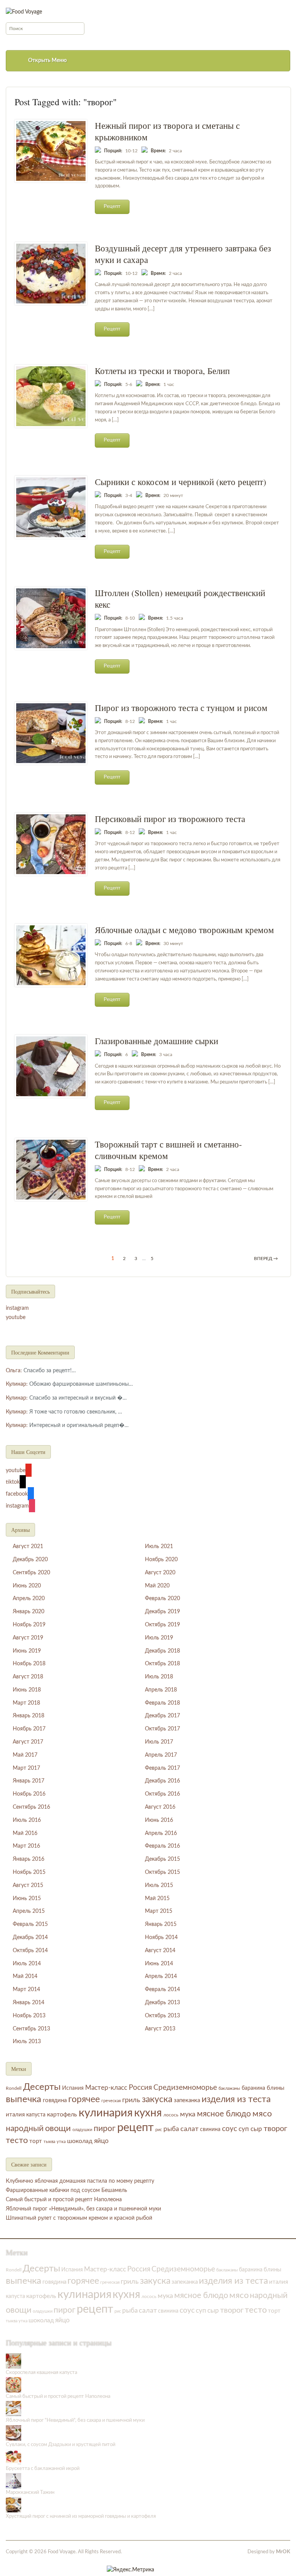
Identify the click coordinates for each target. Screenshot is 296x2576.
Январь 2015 (161, 1924)
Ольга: (14, 1371)
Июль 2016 (27, 1820)
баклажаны (229, 2088)
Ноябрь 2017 (29, 1729)
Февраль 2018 (162, 1703)
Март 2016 (26, 1846)
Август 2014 (160, 1951)
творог (275, 2129)
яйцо (101, 2141)
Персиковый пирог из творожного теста (170, 819)
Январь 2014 (29, 2003)
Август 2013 (160, 2029)
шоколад (80, 2141)
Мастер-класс (106, 2088)
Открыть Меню (47, 61)
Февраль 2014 (162, 1990)
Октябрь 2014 (30, 1951)
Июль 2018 (159, 1677)
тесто (17, 2140)
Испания (73, 2088)
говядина (55, 2100)
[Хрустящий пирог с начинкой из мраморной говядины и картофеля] (13, 2504)
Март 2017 (26, 1768)
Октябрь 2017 (162, 1729)
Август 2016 (160, 1807)
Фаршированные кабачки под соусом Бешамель (66, 2190)
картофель (62, 2114)
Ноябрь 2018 (29, 1664)
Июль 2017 (159, 1742)
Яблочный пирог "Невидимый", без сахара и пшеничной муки (75, 2420)
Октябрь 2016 (162, 1794)
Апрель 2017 (161, 1755)
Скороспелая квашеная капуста (41, 2373)
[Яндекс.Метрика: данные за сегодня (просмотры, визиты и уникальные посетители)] (130, 2570)
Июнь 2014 (159, 1964)
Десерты (42, 2087)
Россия (140, 2088)
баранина (253, 2088)
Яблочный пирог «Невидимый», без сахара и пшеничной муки (83, 2209)
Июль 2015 (159, 1885)
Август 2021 (28, 1547)
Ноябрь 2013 (29, 2016)
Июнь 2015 (27, 1899)
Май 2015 (157, 1899)
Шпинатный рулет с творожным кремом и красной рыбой (79, 2218)
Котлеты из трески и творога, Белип (162, 371)
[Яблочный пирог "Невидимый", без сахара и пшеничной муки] (13, 2409)
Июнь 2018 (27, 1690)
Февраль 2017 (162, 1768)
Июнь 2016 (159, 1820)
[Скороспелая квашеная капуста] (13, 2361)
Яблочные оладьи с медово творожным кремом (184, 930)
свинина (210, 2130)
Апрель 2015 (29, 1911)
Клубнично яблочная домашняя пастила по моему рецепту (80, 2181)
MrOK (283, 2552)
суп (244, 2129)
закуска (157, 2099)
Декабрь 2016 (162, 1781)
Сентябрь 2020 (31, 1573)
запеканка (187, 2100)
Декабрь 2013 (162, 2003)
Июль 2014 (27, 1964)
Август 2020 (160, 1573)
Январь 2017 (29, 1781)
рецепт (135, 2128)
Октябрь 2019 (162, 1625)
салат (189, 2129)
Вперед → (266, 1259)
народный (25, 2129)
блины (276, 2088)
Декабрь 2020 (30, 1560)
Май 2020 (157, 1586)
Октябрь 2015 (162, 1872)
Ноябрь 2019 (29, 1625)
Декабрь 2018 (162, 1651)
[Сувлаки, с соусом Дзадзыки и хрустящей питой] (13, 2433)
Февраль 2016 (162, 1846)
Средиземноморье (185, 2088)
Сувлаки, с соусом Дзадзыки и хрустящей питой (61, 2445)
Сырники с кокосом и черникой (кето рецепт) (181, 482)
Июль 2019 (159, 1638)
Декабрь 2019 (162, 1612)
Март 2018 (26, 1703)
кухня (148, 2113)
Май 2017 (25, 1755)
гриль (131, 2100)
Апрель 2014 (161, 1976)
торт (36, 2141)
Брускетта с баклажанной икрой (43, 2469)
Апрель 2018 (161, 1690)
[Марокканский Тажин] (13, 2481)
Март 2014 (26, 1990)
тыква (49, 2142)
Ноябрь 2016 (29, 1794)
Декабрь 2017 (162, 1716)
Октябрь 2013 (162, 2016)
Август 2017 (28, 1742)
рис (159, 2130)
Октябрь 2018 (162, 1664)
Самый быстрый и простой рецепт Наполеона (64, 2200)
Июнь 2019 (27, 1651)
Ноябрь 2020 (161, 1560)
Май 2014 (25, 1976)
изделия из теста (236, 2099)
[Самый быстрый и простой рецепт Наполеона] (13, 2385)
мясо (262, 2114)
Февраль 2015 (30, 1924)
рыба (171, 2129)
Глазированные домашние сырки (156, 1041)
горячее (84, 2099)
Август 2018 (28, 1677)
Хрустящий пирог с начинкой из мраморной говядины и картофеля (81, 2516)
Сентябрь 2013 (31, 2029)
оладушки (82, 2130)
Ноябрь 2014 (161, 1937)
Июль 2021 (159, 1547)
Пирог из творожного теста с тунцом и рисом (181, 708)
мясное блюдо (224, 2114)
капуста (36, 2115)
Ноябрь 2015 (29, 1872)
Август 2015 (28, 1885)
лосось (171, 2115)
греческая (111, 2101)
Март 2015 (159, 1911)
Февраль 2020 (162, 1599)
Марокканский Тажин (30, 2493)
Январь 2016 (29, 1859)
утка (61, 2142)
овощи (58, 2128)
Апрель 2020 (29, 1599)
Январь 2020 (29, 1612)
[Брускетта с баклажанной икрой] (13, 2457)
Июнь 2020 (27, 1586)
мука (188, 2114)
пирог (105, 2129)
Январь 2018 (29, 1716)
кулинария (106, 2113)
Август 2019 (28, 1638)
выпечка (24, 2099)
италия (15, 2115)
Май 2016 (25, 1833)
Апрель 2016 (161, 1833)
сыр (256, 2129)
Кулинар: (17, 1384)
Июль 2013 (27, 2042)
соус (230, 2129)
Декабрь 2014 (30, 1937)
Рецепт (112, 206)
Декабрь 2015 (162, 1859)
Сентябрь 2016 (31, 1807)
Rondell (14, 2088)
